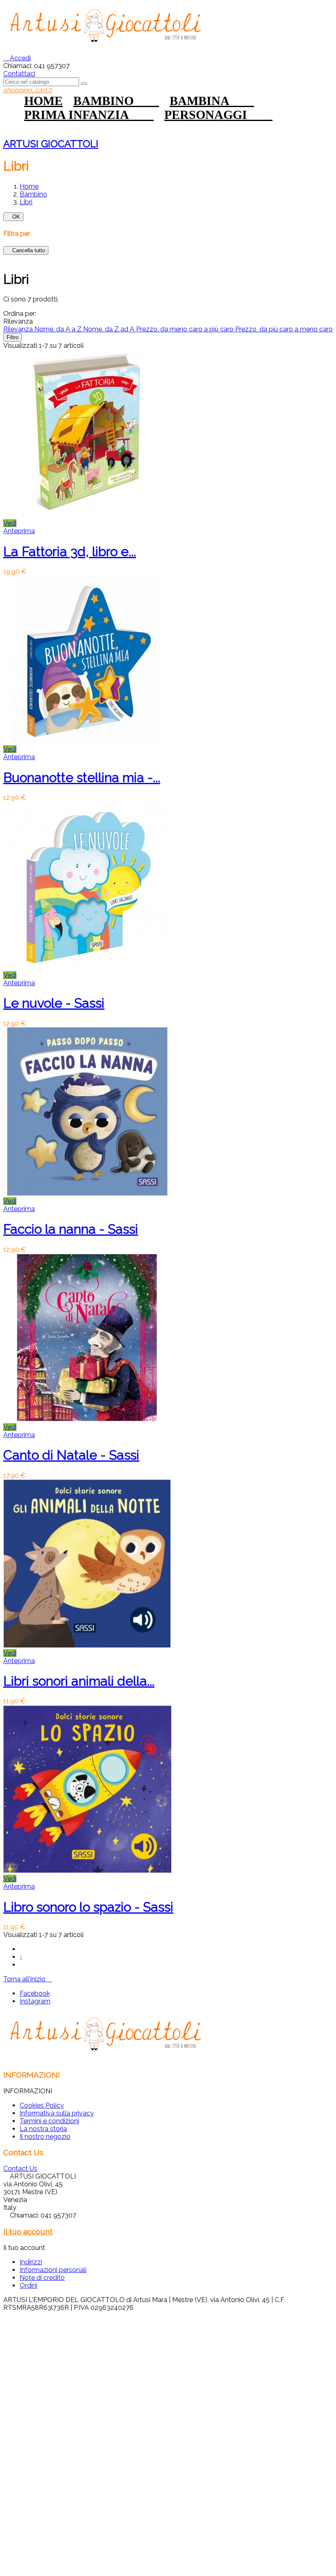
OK (13, 217)
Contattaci (19, 74)
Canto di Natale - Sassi (71, 1455)
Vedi (10, 523)
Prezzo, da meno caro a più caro (186, 329)
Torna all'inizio (28, 1979)
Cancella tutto (26, 250)
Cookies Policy (42, 2105)
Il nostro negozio (45, 2137)
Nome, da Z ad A (110, 329)
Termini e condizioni (49, 2121)
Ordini (28, 2285)
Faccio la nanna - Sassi (71, 1229)
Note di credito (42, 2278)
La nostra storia (43, 2129)
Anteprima (19, 531)
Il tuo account (28, 2231)
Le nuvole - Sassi (54, 1003)
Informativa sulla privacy (57, 2113)
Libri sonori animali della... (79, 1681)
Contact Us (20, 2169)
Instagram (35, 2001)
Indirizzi (31, 2262)
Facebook (35, 1993)
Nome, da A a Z (59, 329)
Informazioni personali (53, 2270)
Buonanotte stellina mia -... (82, 777)
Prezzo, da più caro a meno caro (284, 329)
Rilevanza (19, 329)
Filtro (12, 337)
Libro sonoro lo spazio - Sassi (88, 1907)
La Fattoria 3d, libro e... (70, 551)
